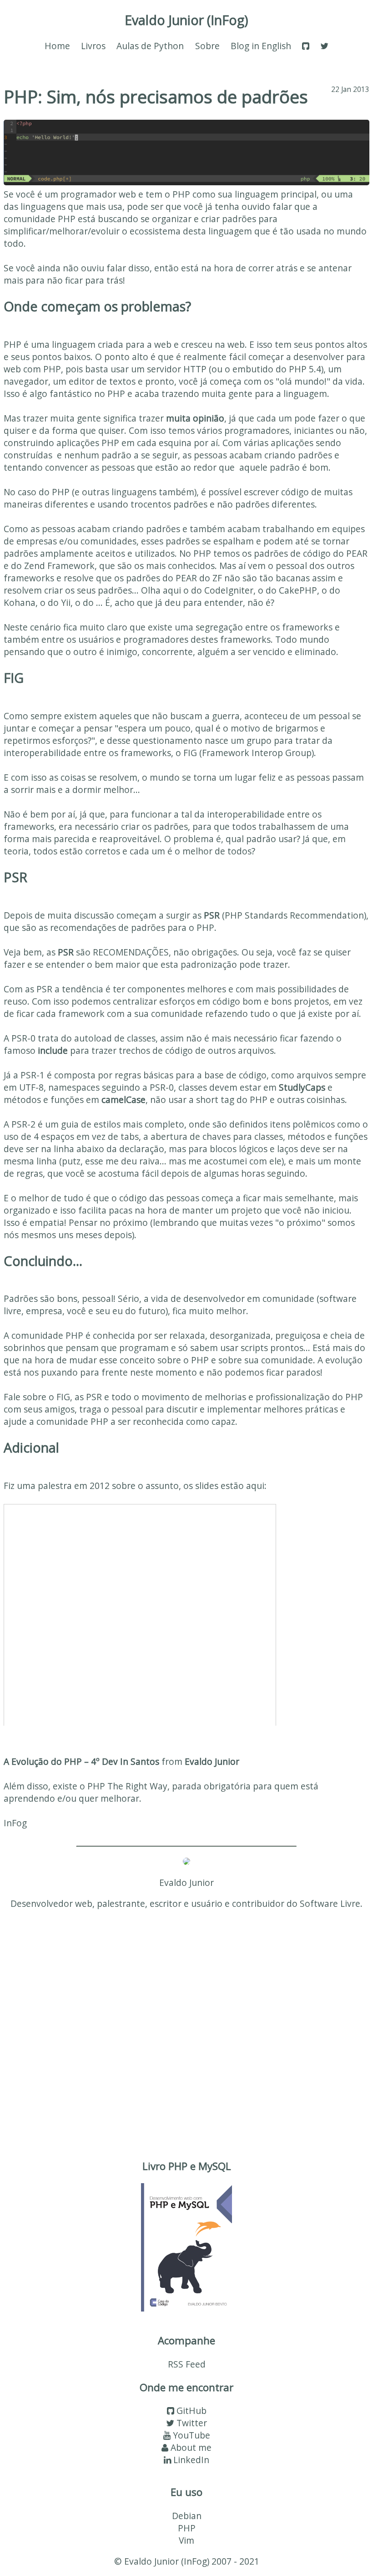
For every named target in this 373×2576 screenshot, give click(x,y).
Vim (186, 2540)
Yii (66, 602)
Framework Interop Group (257, 753)
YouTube (190, 2435)
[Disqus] (186, 2032)
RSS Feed (187, 2364)
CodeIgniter (229, 590)
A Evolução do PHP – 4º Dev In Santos (81, 1761)
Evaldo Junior (212, 1761)
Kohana (20, 602)
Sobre (207, 46)
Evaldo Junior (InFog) (186, 20)
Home (57, 46)
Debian (187, 2516)
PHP (187, 2528)
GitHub (190, 2411)
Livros (93, 46)
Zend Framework (59, 566)
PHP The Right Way (127, 1786)
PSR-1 (33, 1075)
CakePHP (298, 590)
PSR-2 (23, 1124)
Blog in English (261, 46)
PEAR (357, 553)
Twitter (191, 2423)
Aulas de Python (150, 46)
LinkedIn (190, 2460)
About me (190, 2447)
